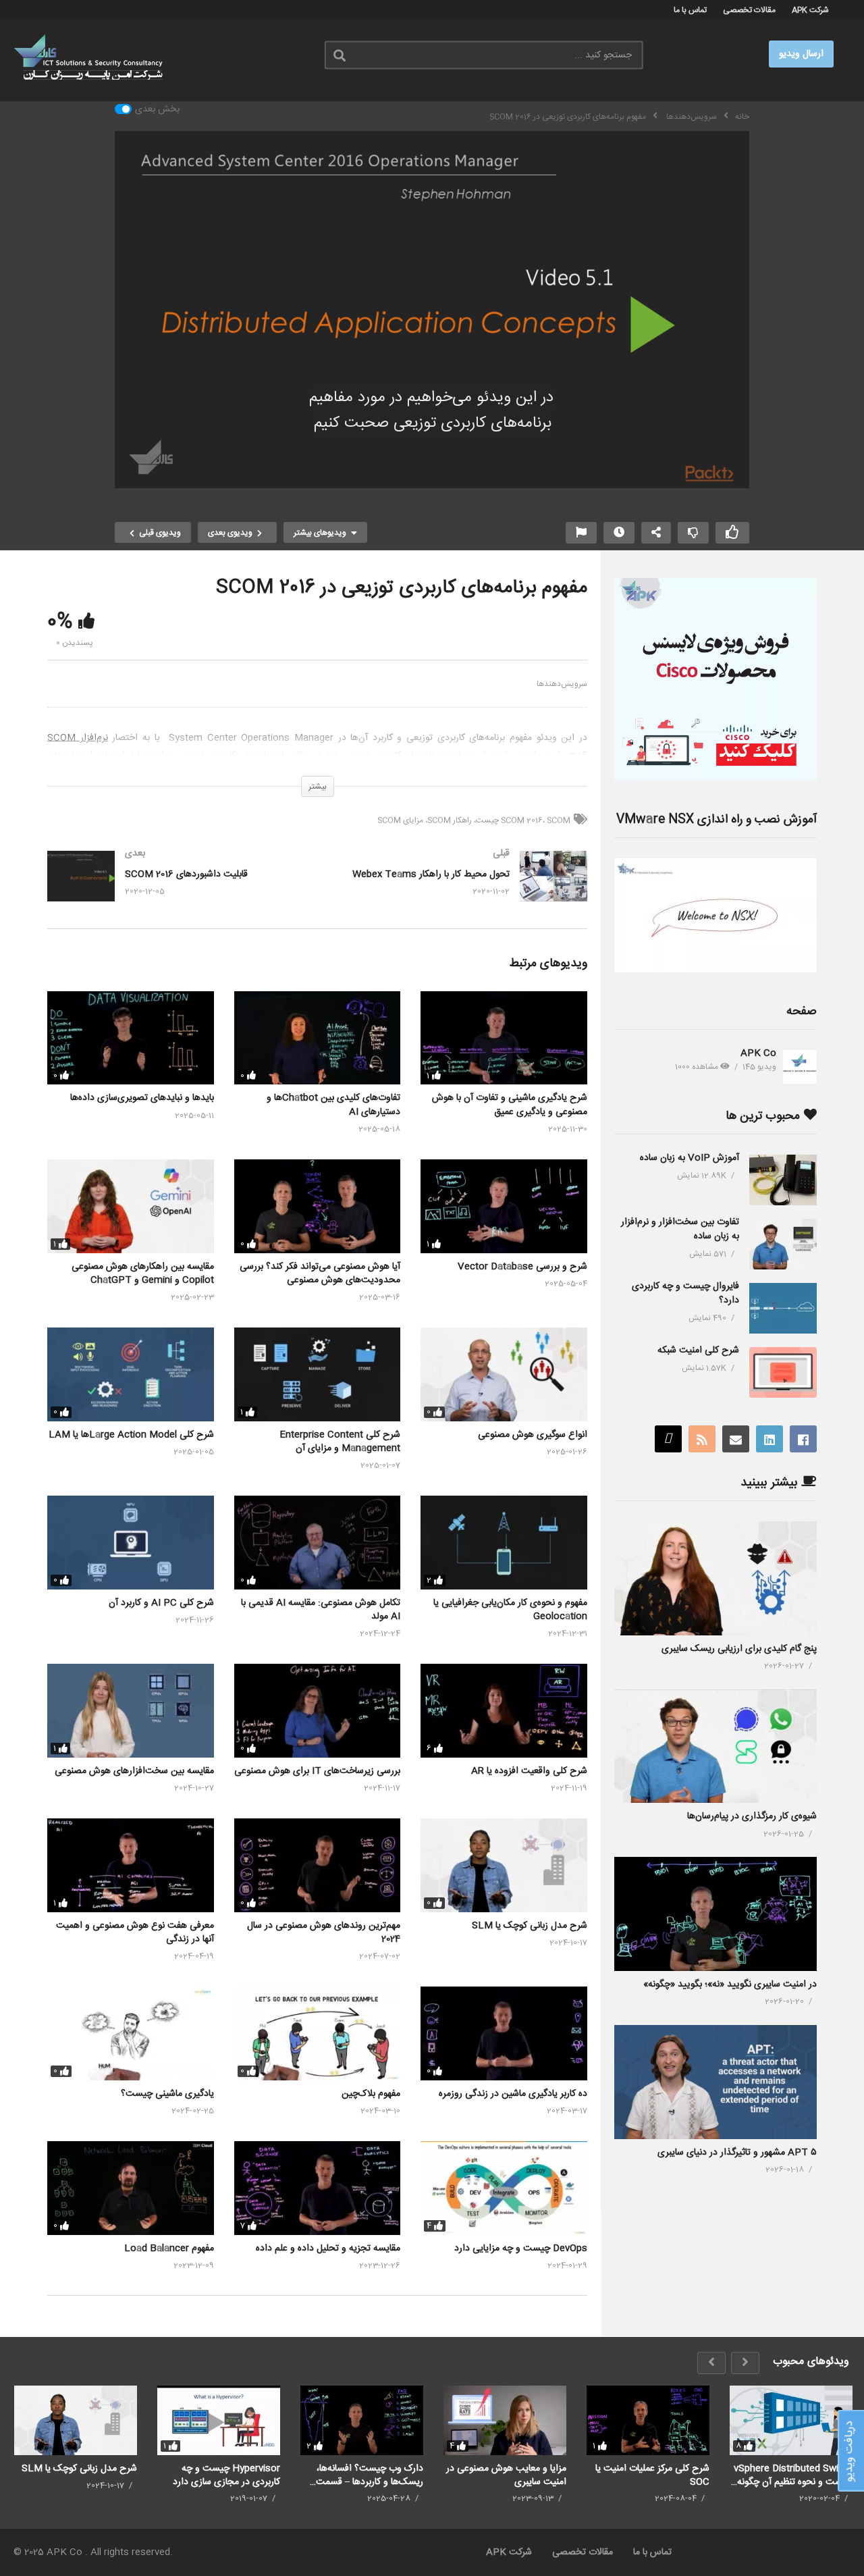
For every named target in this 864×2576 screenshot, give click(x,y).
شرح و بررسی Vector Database (522, 1267)
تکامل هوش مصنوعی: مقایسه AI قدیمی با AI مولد (321, 1610)
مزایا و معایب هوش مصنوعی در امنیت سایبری (506, 2475)
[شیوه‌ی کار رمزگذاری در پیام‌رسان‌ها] (715, 1746)
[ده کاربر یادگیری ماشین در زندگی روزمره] (504, 2033)
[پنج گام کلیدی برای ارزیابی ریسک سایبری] (715, 1578)
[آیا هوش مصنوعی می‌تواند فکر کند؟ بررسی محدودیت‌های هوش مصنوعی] (318, 1206)
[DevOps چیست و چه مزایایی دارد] (504, 2188)
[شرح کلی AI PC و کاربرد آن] (131, 1543)
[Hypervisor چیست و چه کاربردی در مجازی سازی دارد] (219, 2420)
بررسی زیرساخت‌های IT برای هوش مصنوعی (317, 1771)
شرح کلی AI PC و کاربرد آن (161, 1603)
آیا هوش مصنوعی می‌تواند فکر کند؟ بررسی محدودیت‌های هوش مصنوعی (320, 1273)
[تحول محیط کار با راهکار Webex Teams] (459, 890)
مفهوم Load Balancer (169, 2249)
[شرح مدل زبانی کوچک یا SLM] (504, 1865)
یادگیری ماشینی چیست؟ (167, 2094)
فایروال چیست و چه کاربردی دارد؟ (685, 1293)
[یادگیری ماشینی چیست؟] (131, 2033)
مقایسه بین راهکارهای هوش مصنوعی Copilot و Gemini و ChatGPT (143, 1273)
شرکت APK (810, 10)
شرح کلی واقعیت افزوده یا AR (529, 1771)
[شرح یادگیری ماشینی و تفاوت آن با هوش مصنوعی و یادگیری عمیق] (504, 1038)
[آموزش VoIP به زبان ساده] (783, 1180)
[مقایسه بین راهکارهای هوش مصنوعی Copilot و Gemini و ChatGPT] (131, 1206)
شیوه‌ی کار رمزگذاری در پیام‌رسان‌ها (752, 1816)
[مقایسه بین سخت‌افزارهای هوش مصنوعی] (131, 1711)
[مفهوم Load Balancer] (131, 2188)
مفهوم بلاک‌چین (371, 2094)
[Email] (736, 1439)
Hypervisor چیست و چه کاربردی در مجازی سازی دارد (226, 2475)
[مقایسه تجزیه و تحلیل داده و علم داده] (318, 2188)
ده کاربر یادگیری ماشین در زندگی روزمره (513, 2094)
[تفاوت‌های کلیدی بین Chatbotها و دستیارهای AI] (318, 1038)
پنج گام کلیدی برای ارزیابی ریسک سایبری (739, 1649)
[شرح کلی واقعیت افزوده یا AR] (504, 1711)
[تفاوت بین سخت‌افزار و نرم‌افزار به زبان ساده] (783, 1244)
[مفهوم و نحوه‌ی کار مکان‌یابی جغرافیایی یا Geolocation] (504, 1543)
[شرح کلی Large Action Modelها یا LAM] (131, 1374)
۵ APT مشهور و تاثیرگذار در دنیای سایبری (737, 2153)
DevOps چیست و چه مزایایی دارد (521, 2249)
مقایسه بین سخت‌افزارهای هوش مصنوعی (134, 1771)
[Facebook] (803, 1439)
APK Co (758, 1053)
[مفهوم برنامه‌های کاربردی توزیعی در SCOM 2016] (318, 2033)
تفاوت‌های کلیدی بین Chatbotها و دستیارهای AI (333, 1105)
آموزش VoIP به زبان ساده (690, 1158)
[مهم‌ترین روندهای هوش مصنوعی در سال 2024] (318, 1865)
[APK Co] (800, 1067)
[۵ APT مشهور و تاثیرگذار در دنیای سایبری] (715, 2082)
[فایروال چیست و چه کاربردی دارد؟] (783, 1308)
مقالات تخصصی (749, 10)
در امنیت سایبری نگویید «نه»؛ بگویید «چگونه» (730, 1984)
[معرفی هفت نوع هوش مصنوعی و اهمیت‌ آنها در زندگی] (131, 1865)
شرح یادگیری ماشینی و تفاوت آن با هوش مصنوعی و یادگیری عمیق (510, 1105)
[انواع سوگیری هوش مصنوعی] (504, 1374)
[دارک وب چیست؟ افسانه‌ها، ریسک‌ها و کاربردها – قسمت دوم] (362, 2420)
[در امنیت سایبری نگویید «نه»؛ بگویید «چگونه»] (715, 1914)
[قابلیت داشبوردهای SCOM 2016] (175, 890)
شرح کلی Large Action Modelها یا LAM (131, 1435)
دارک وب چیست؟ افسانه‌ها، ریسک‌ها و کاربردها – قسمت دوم (370, 2475)
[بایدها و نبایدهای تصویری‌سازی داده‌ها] (131, 1038)
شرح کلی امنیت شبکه (698, 1350)
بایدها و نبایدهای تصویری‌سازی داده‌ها (142, 1098)
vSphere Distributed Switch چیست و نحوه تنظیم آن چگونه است (793, 2475)
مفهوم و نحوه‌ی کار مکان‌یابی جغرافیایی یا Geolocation (510, 1610)
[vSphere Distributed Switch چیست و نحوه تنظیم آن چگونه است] (791, 2420)
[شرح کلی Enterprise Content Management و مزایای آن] (318, 1374)
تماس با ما (690, 10)
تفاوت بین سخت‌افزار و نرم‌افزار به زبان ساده (680, 1229)
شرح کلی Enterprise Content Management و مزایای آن (340, 1442)
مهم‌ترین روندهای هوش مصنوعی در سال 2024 (324, 1933)
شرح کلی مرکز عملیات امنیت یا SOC (652, 2475)
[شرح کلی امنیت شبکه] (783, 1372)
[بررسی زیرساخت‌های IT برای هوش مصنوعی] (318, 1711)
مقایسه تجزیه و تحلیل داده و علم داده (328, 2249)
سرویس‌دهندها (562, 684)
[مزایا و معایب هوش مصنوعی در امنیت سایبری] (505, 2420)
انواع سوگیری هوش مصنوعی (533, 1435)
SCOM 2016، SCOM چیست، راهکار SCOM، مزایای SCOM (474, 820)
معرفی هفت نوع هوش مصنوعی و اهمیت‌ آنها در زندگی (135, 1933)
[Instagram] (668, 1439)
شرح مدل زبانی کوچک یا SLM (530, 1926)
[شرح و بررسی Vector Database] (504, 1206)
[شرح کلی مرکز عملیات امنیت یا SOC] (648, 2420)
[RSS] (702, 1439)
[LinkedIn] (769, 1439)
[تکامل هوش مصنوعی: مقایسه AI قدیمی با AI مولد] (318, 1543)
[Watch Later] (619, 533)
